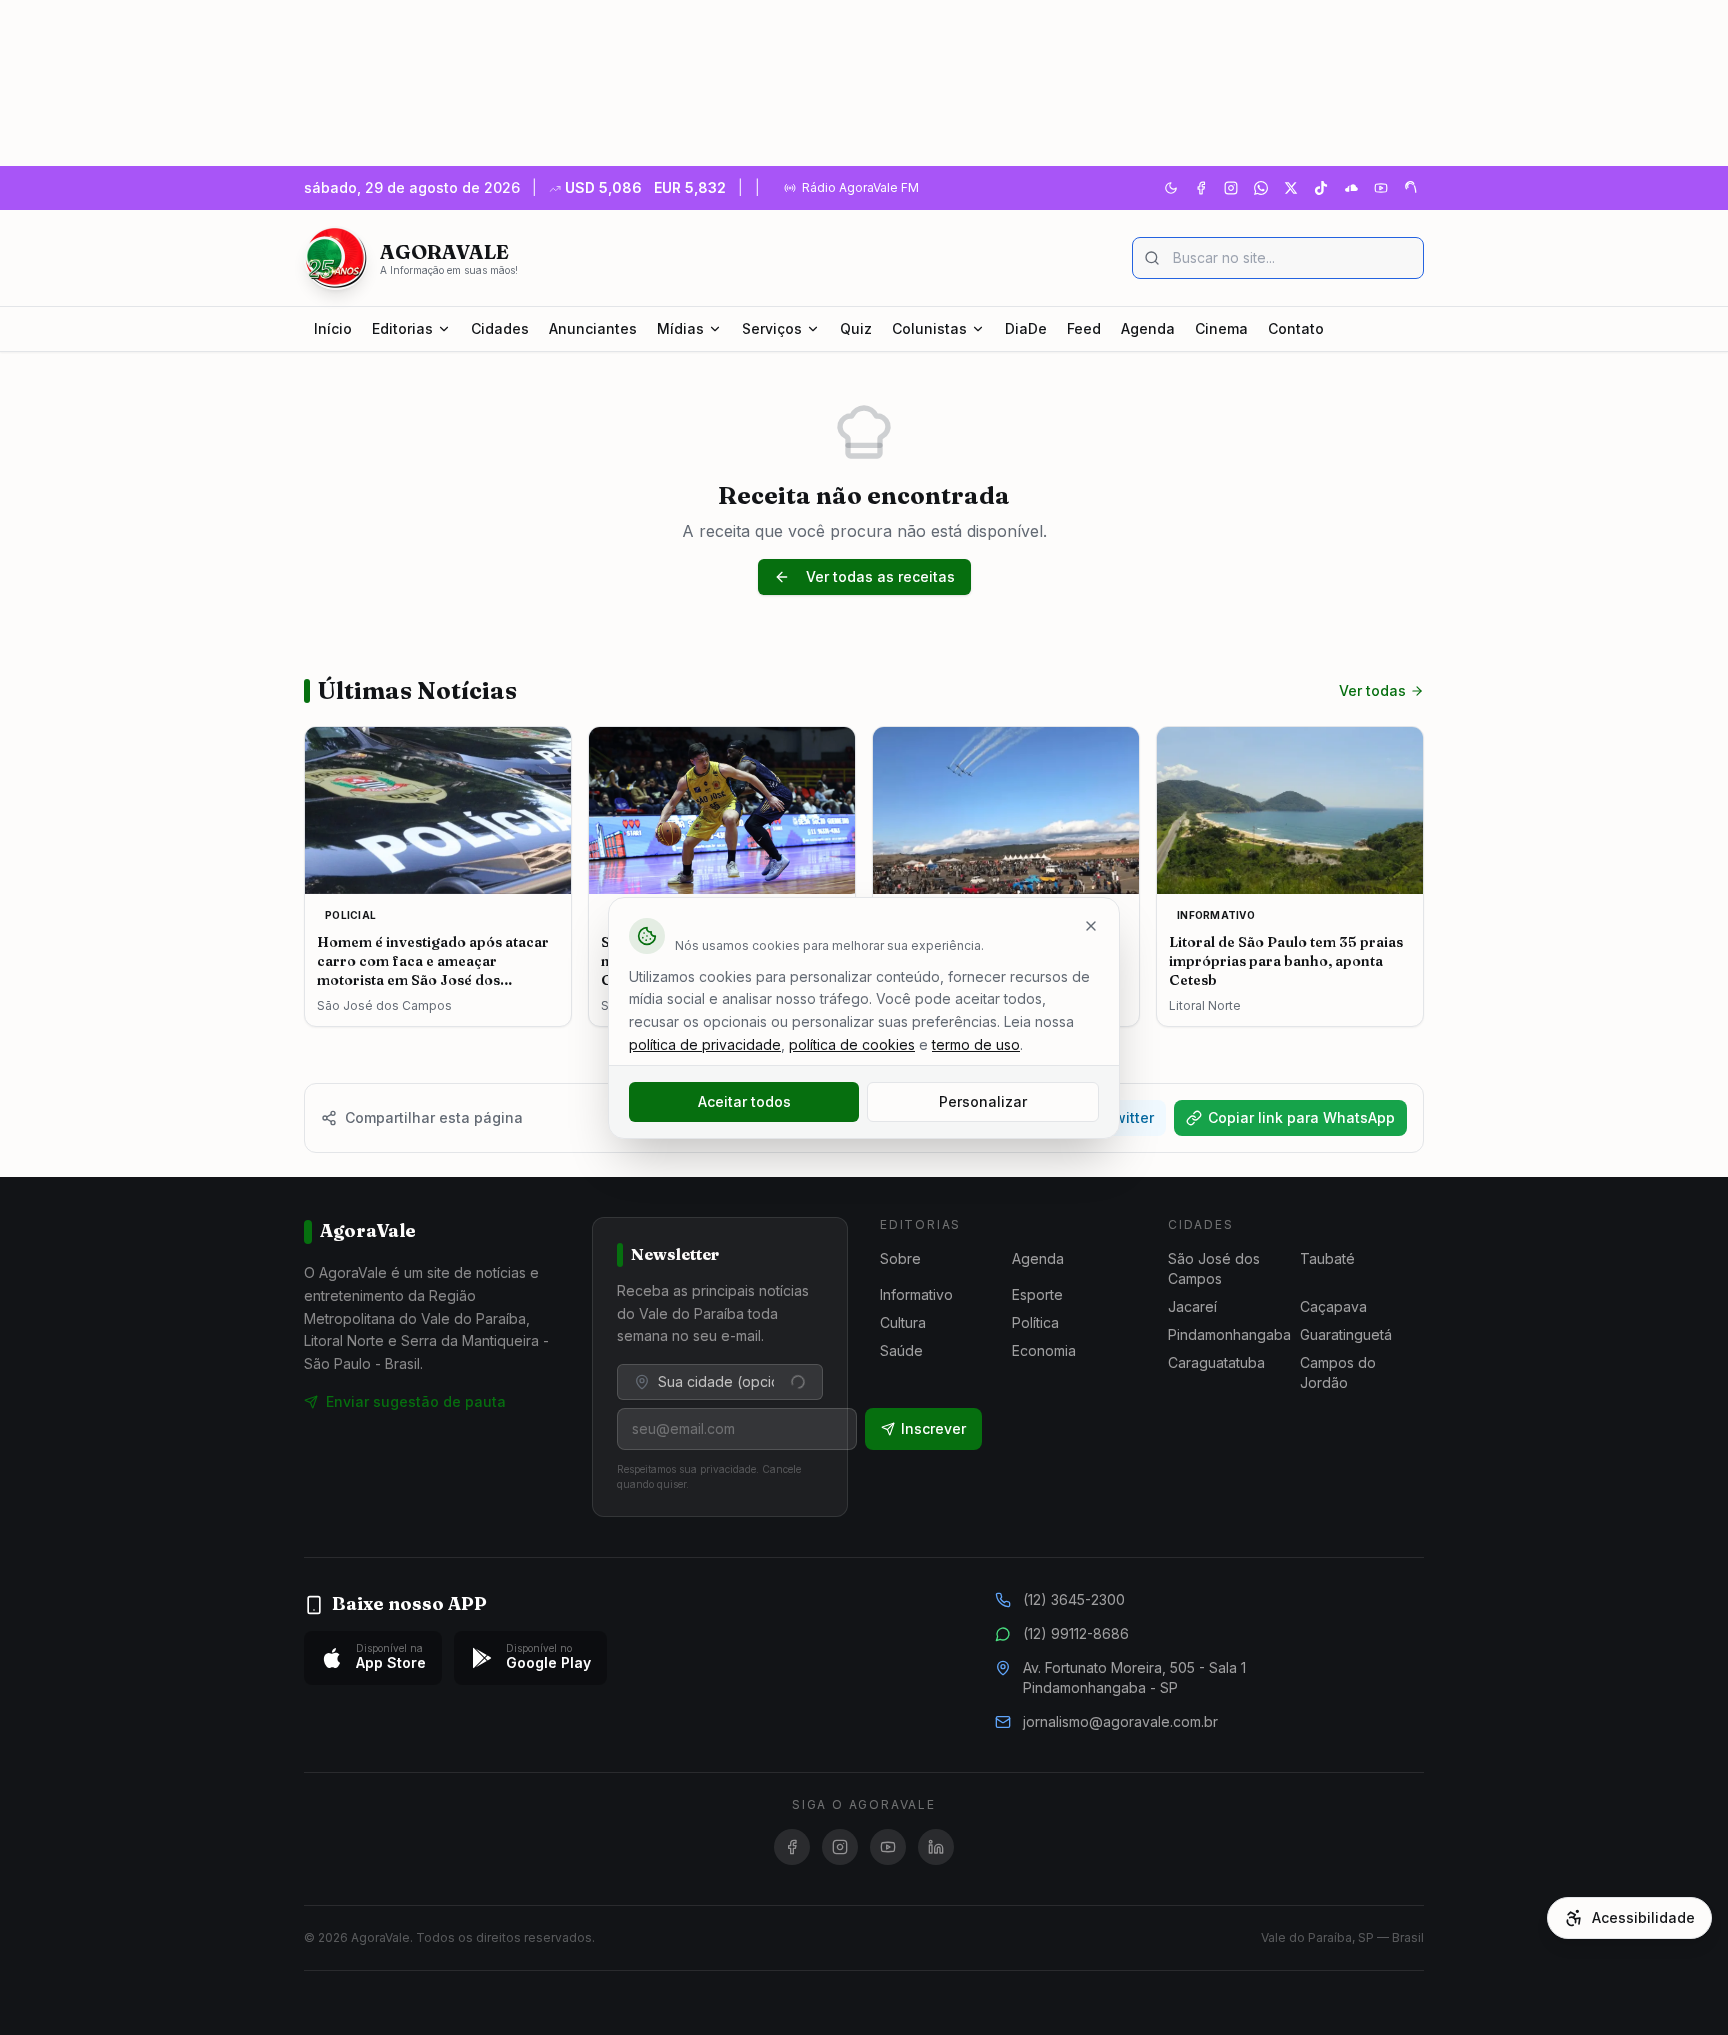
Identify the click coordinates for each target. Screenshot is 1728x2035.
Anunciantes (593, 328)
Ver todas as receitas (880, 576)
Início (333, 328)
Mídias (680, 328)
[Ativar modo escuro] (1171, 188)
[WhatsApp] (1261, 188)
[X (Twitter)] (1291, 188)
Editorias (402, 328)
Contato (1296, 328)
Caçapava (1333, 1306)
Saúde (901, 1350)
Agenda (1148, 328)
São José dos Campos (1214, 1268)
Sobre (900, 1258)
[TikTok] (1321, 188)
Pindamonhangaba (1229, 1334)
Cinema (1221, 328)
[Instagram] (1231, 188)
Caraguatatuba (1216, 1362)
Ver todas (1372, 690)
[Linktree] (1411, 188)
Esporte (1037, 1294)
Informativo (916, 1294)
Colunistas (929, 328)
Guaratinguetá (1346, 1334)
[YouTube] (1381, 188)
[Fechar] (1091, 926)
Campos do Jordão (1338, 1372)
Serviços (772, 328)
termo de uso (976, 1044)
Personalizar (983, 1101)
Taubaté (1327, 1258)
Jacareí (1192, 1306)
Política (1035, 1322)
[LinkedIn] (936, 1847)
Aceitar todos (744, 1101)
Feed (1084, 328)
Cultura (903, 1322)
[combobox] (720, 1382)
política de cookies (852, 1044)
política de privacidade (705, 1044)
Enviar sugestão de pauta (416, 1401)
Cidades (500, 328)
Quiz (856, 328)
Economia (1044, 1350)
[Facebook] (1201, 188)
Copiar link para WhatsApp (1301, 1117)
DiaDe (1026, 328)
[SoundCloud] (1351, 188)
